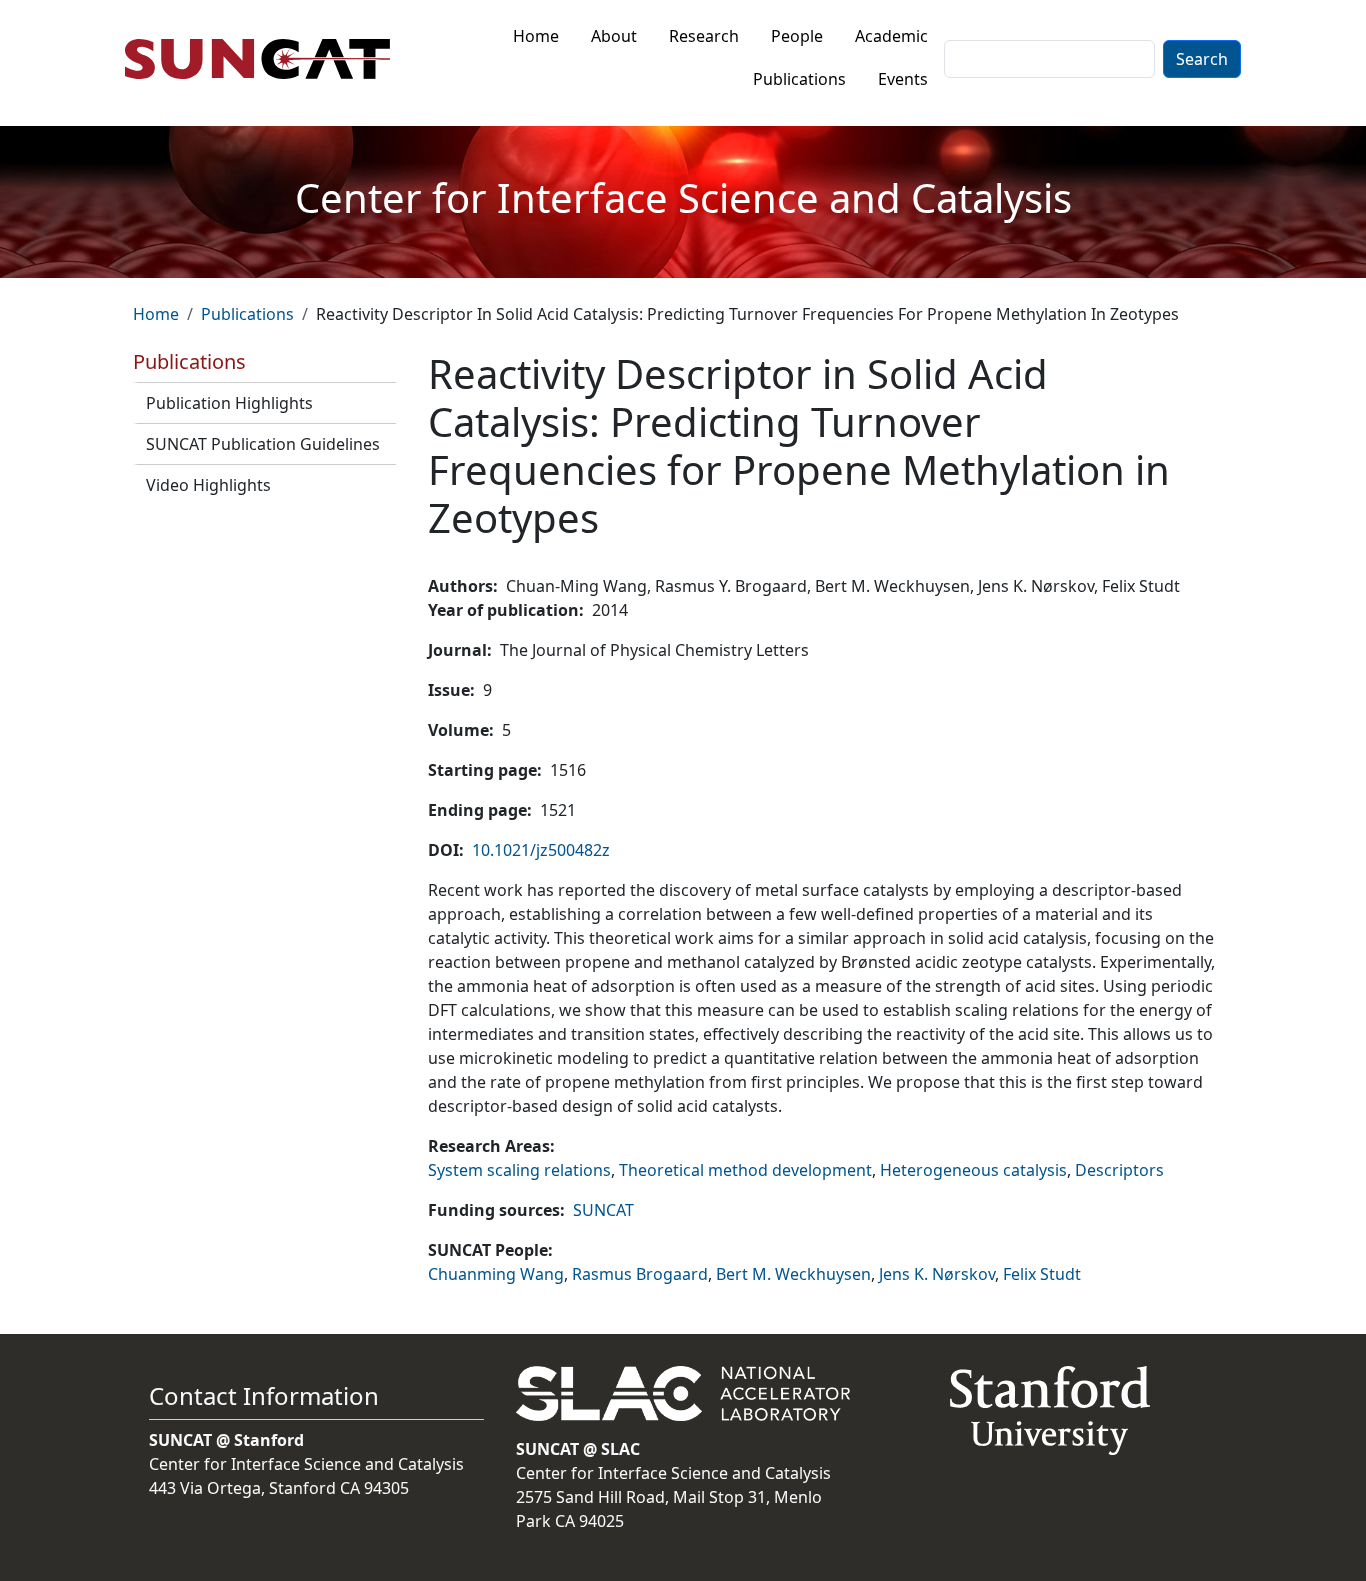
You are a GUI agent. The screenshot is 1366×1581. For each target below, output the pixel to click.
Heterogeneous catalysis (973, 1170)
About (614, 36)
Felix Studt (1042, 1274)
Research (704, 36)
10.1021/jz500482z (541, 850)
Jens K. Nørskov (937, 1274)
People (797, 36)
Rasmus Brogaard (640, 1274)
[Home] (265, 59)
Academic (891, 36)
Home (536, 36)
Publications (799, 79)
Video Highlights (208, 485)
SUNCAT (603, 1210)
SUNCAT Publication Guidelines (263, 444)
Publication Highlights (229, 403)
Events (903, 79)
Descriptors (1119, 1170)
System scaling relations (519, 1170)
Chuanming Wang (496, 1274)
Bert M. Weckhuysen (793, 1274)
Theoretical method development (745, 1170)
